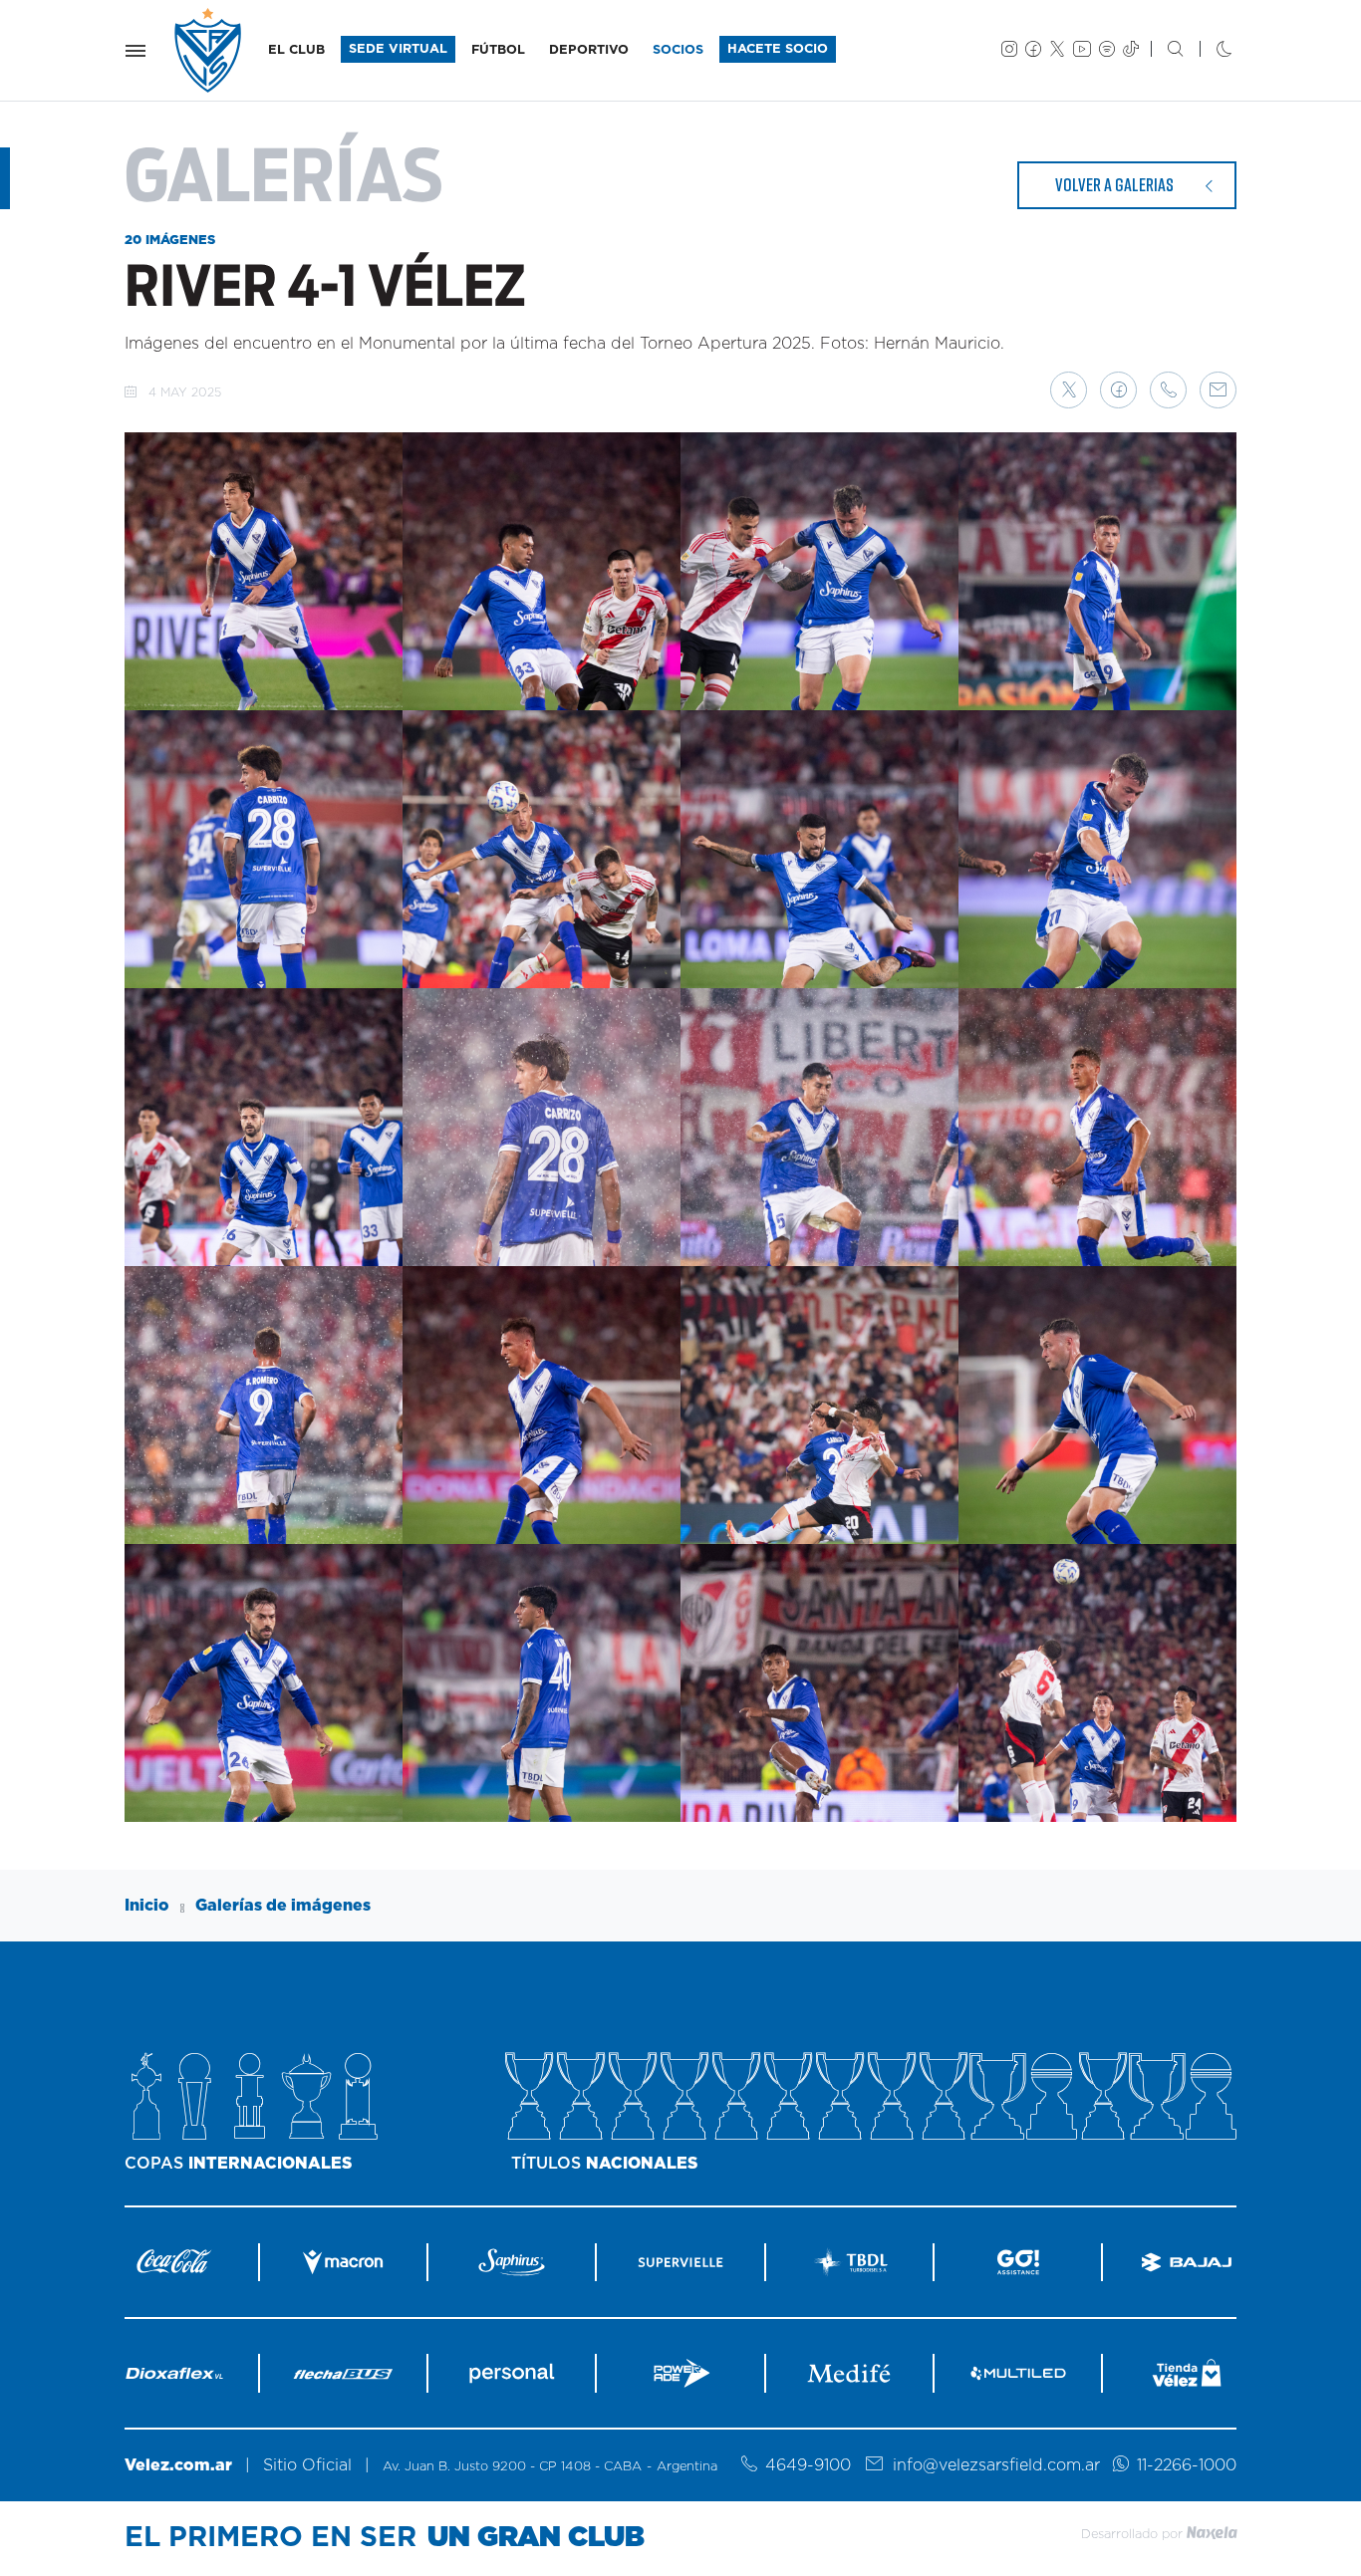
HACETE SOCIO (778, 49)
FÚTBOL (498, 50)
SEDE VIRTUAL (398, 49)
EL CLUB (296, 50)
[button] (1069, 390)
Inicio (147, 1906)
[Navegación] (136, 51)
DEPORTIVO (589, 50)
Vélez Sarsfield (209, 50)
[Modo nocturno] (1208, 51)
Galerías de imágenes (283, 1906)
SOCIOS (678, 50)
